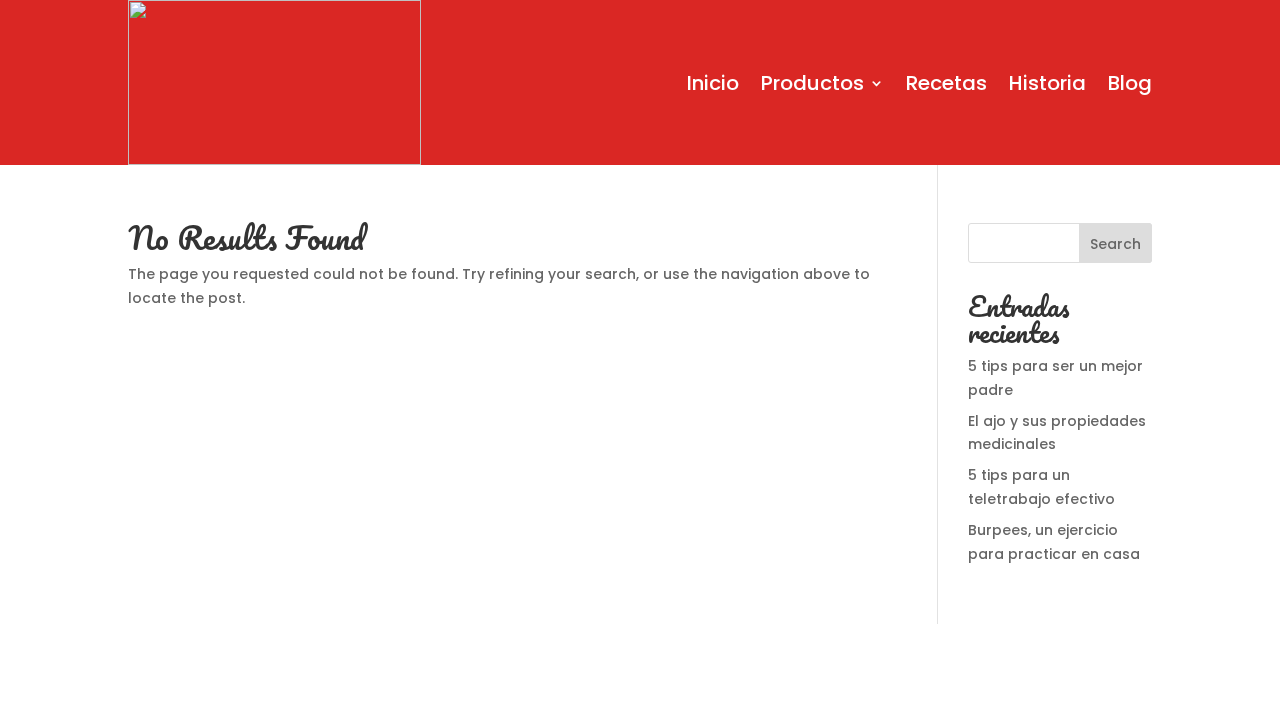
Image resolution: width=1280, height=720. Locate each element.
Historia (1047, 83)
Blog (1130, 83)
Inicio (713, 83)
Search (1115, 244)
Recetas (946, 83)
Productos (812, 83)
